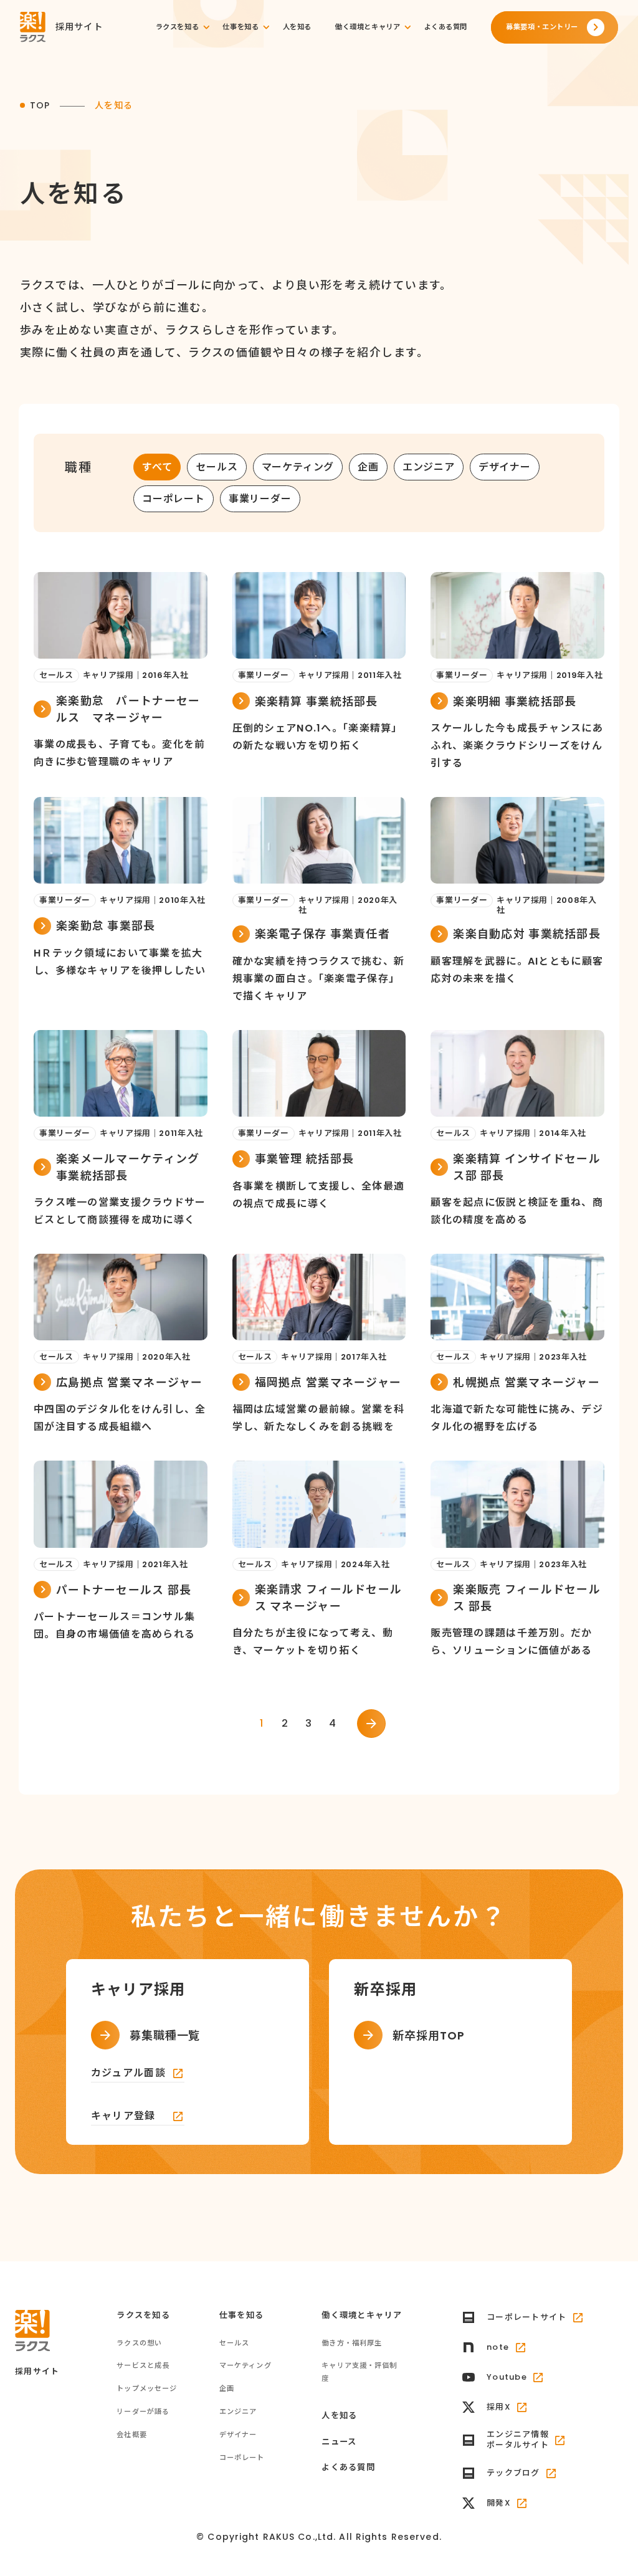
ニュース (339, 2442)
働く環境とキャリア (368, 27)
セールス (217, 467)
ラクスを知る (177, 27)
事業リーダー (260, 499)
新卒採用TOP (428, 2035)
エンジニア (429, 467)
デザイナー (505, 467)
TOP (40, 105)
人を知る (297, 27)
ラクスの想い (139, 2343)
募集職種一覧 (165, 2035)
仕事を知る (240, 27)
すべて (157, 467)
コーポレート (174, 499)
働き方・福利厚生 (352, 2343)
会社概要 (132, 2435)
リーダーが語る (143, 2411)
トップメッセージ (147, 2388)
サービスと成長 (143, 2365)
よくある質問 (446, 27)
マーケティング (298, 467)
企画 (368, 467)
